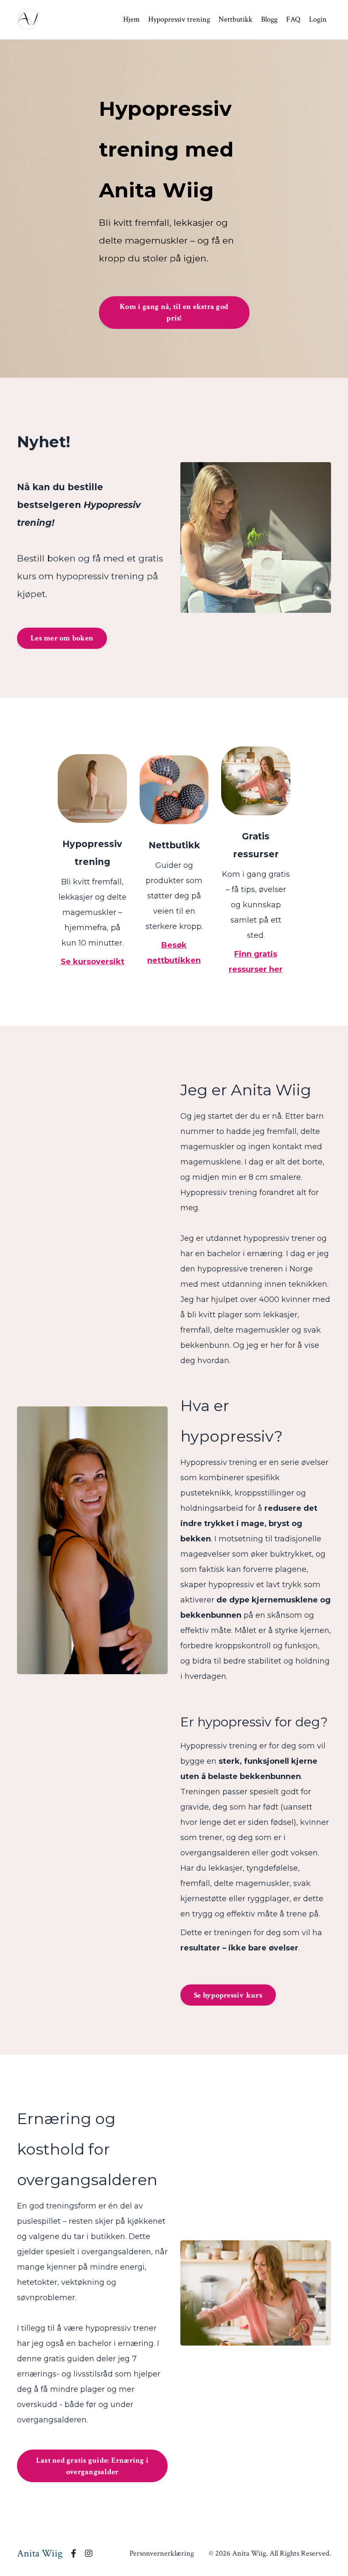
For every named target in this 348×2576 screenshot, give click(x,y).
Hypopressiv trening (179, 19)
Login (318, 19)
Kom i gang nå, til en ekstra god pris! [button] (174, 312)
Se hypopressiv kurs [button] (228, 1995)
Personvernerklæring (162, 2553)
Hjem (131, 19)
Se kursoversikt (93, 962)
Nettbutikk (236, 19)
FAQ (293, 19)
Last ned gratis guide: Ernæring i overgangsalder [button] (92, 2466)
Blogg (269, 19)
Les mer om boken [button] (62, 638)
